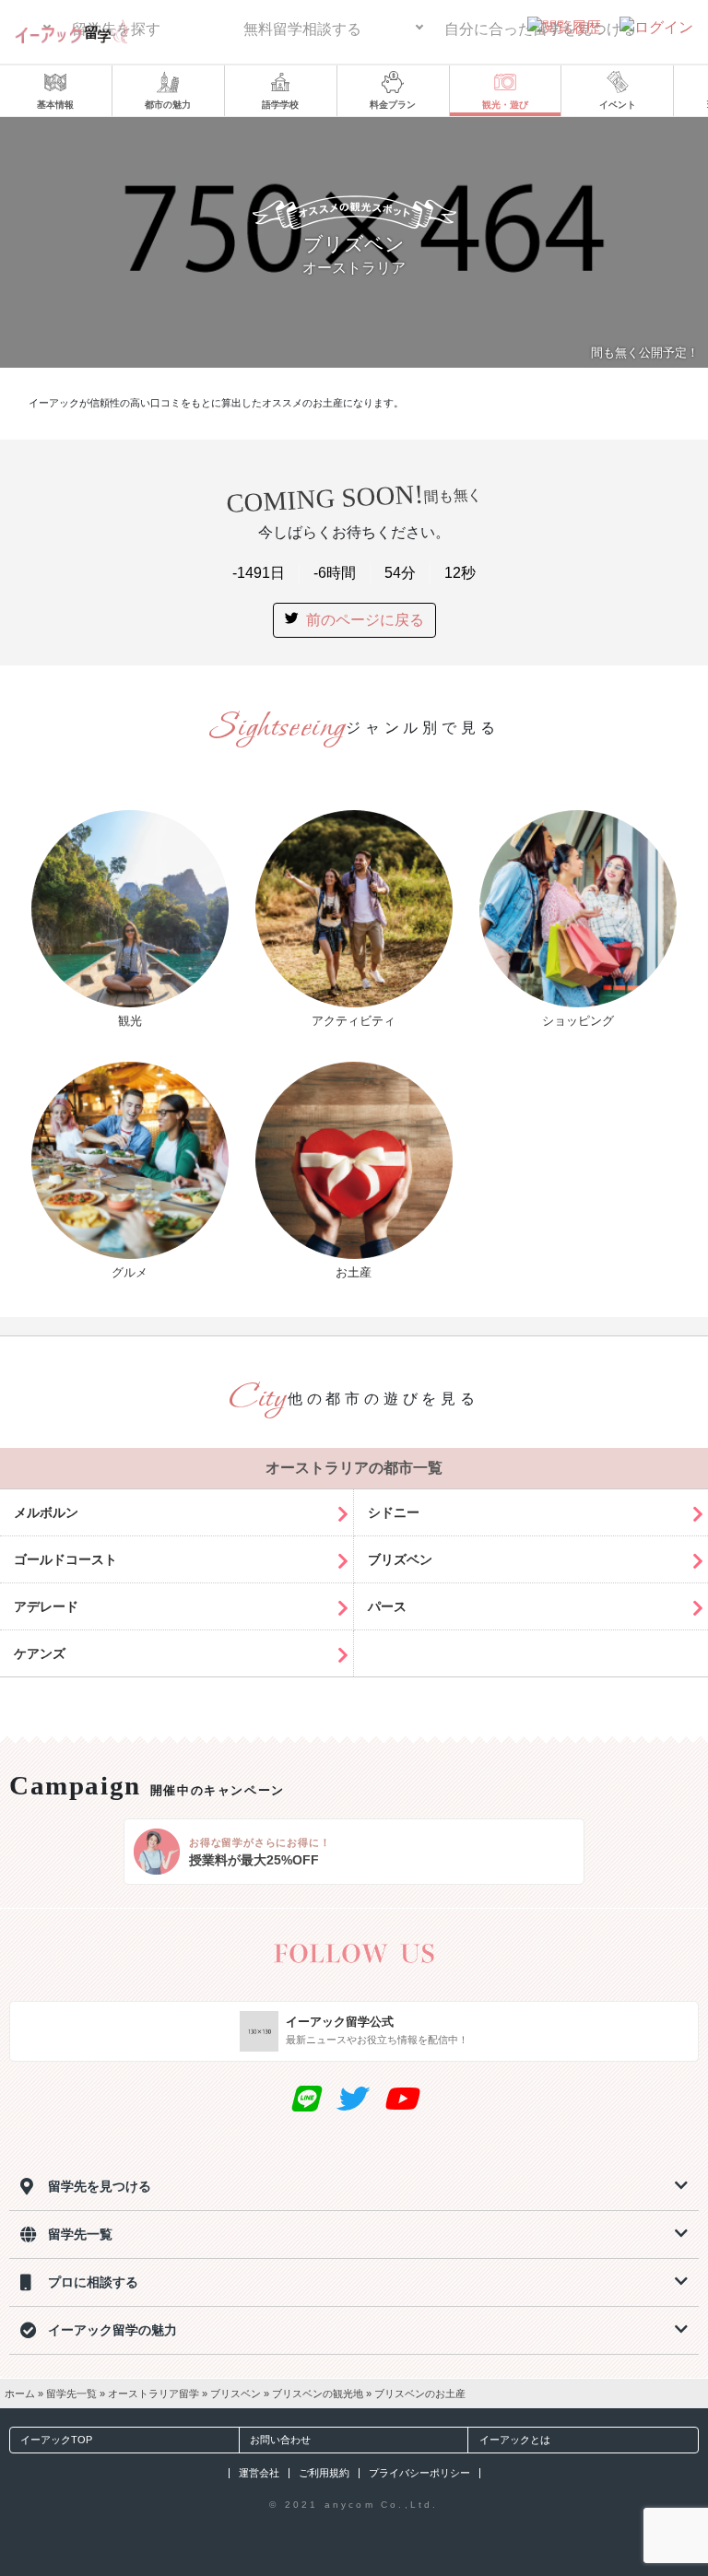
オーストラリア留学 (153, 2394)
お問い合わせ (280, 2440)
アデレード (46, 1606)
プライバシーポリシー (419, 2473)
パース (387, 1606)
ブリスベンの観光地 (318, 2394)
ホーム (20, 2394)
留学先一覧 (71, 2394)
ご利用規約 (324, 2473)
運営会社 (259, 2473)
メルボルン (46, 1512)
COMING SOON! (354, 498)
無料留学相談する (302, 29)
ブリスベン (236, 2394)
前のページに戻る (365, 620)
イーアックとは (515, 2440)
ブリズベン (400, 1559)
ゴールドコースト (65, 1559)
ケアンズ (40, 1653)
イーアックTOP (56, 2440)
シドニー (394, 1512)
